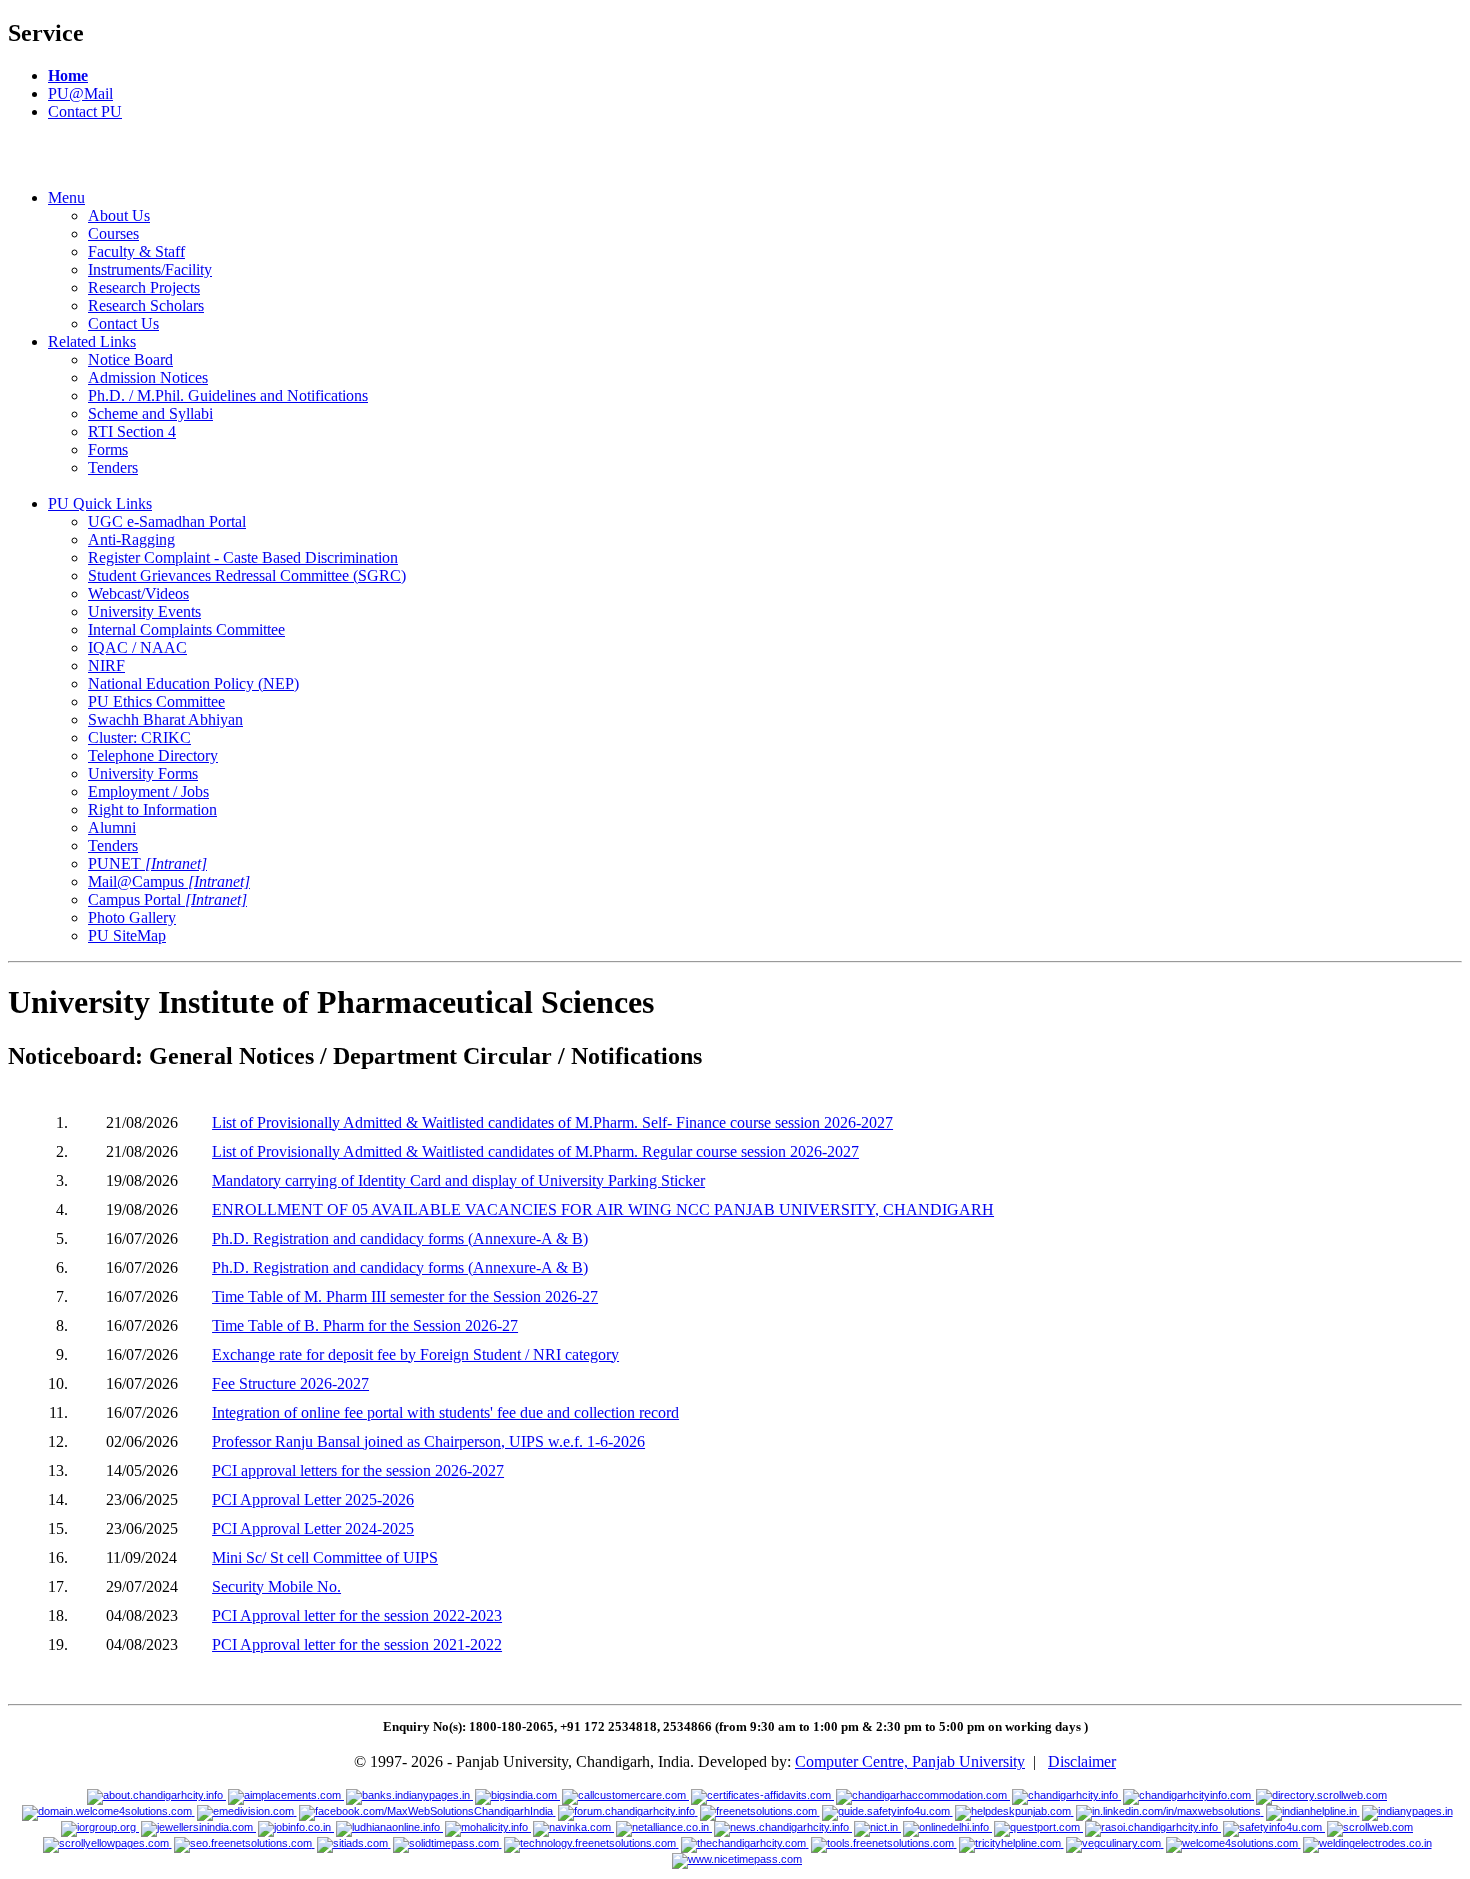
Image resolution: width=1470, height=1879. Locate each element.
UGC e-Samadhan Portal (167, 521)
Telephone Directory (153, 755)
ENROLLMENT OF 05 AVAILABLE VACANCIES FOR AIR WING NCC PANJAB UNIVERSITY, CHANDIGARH (603, 1209)
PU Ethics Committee (156, 701)
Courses (113, 233)
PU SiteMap (127, 935)
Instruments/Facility (150, 269)
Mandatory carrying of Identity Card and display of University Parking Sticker (458, 1180)
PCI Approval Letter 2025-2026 (313, 1499)
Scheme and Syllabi (150, 413)
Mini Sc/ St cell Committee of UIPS (325, 1557)
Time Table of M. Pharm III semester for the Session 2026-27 (405, 1296)
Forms (108, 449)
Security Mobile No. (276, 1586)
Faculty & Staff (136, 251)
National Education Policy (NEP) (193, 683)
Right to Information (152, 809)
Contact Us (123, 323)
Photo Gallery (132, 917)
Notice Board (130, 359)
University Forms (143, 773)
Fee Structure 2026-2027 (290, 1383)
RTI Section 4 (132, 431)
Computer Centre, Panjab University (910, 1761)
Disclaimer (1082, 1761)
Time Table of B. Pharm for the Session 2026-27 (365, 1325)
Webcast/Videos (138, 593)
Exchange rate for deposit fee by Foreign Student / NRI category (415, 1354)
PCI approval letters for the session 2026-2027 (358, 1470)
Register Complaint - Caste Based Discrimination (243, 557)
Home (68, 75)
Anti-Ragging (131, 539)
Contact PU (85, 111)
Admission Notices (148, 377)
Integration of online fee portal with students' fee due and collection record (445, 1412)
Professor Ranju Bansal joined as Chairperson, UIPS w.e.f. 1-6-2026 (428, 1441)
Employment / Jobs (148, 791)
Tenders (113, 467)
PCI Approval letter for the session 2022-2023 (357, 1615)
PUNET (147, 863)
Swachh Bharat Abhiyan (165, 719)
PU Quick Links (100, 503)
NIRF (106, 665)
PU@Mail (80, 93)
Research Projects (144, 287)
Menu (66, 197)
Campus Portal (167, 899)
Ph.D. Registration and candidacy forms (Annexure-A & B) (400, 1238)
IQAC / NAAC (137, 647)
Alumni (112, 827)
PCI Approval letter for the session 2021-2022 (357, 1644)
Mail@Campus (169, 881)
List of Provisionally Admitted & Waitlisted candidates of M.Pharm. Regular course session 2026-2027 (535, 1151)
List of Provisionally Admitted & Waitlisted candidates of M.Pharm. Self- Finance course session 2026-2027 (552, 1122)
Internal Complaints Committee (186, 629)
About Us (119, 215)
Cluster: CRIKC (139, 737)
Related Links (92, 341)
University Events (144, 611)
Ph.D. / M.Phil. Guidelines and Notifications (228, 395)
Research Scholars (146, 305)
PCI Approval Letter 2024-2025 (313, 1528)
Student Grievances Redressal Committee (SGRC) (247, 575)
